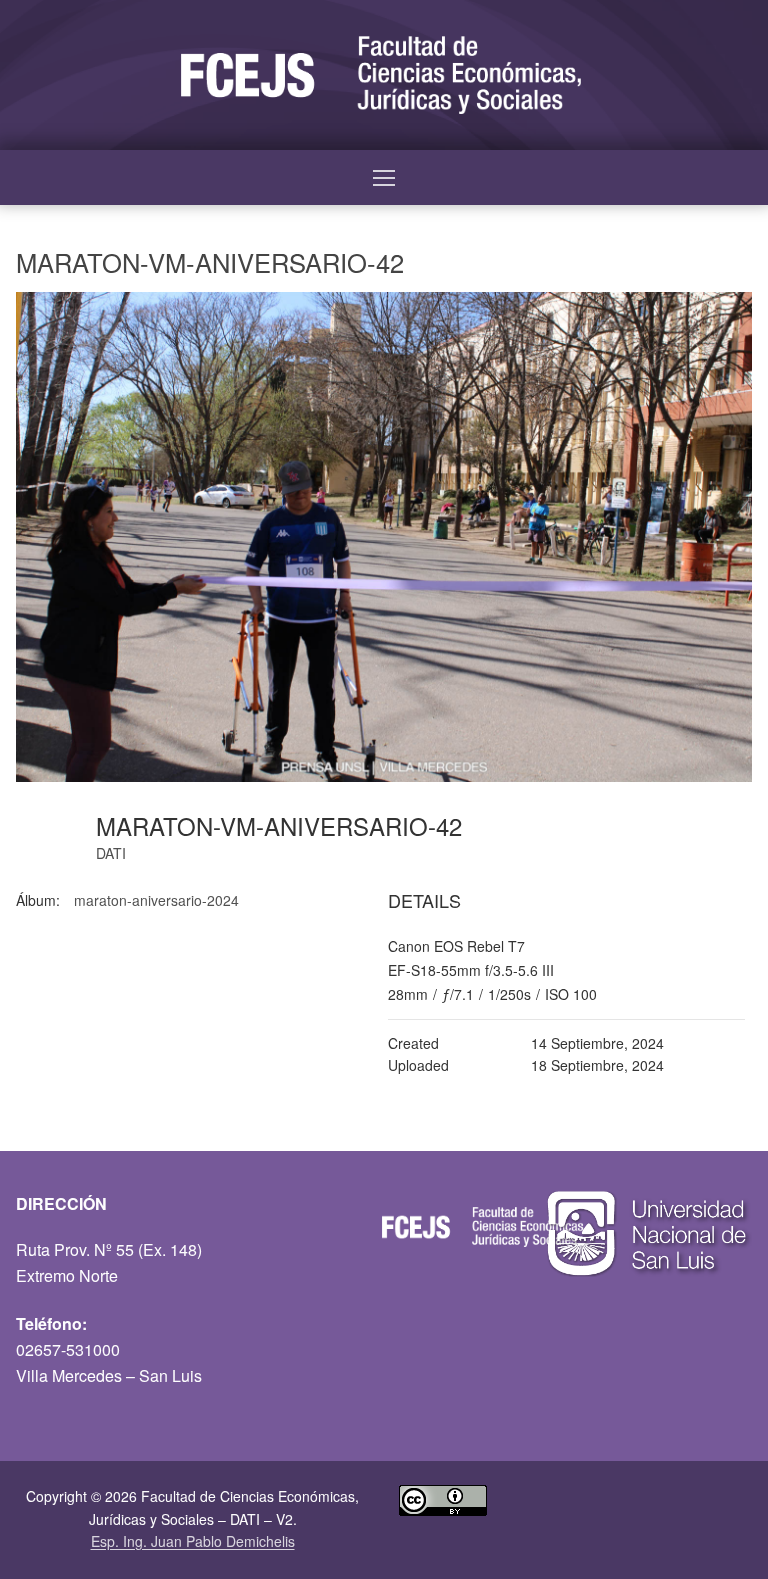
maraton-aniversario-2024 (156, 900)
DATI (111, 853)
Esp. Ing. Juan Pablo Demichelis (193, 1541)
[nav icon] (384, 178)
